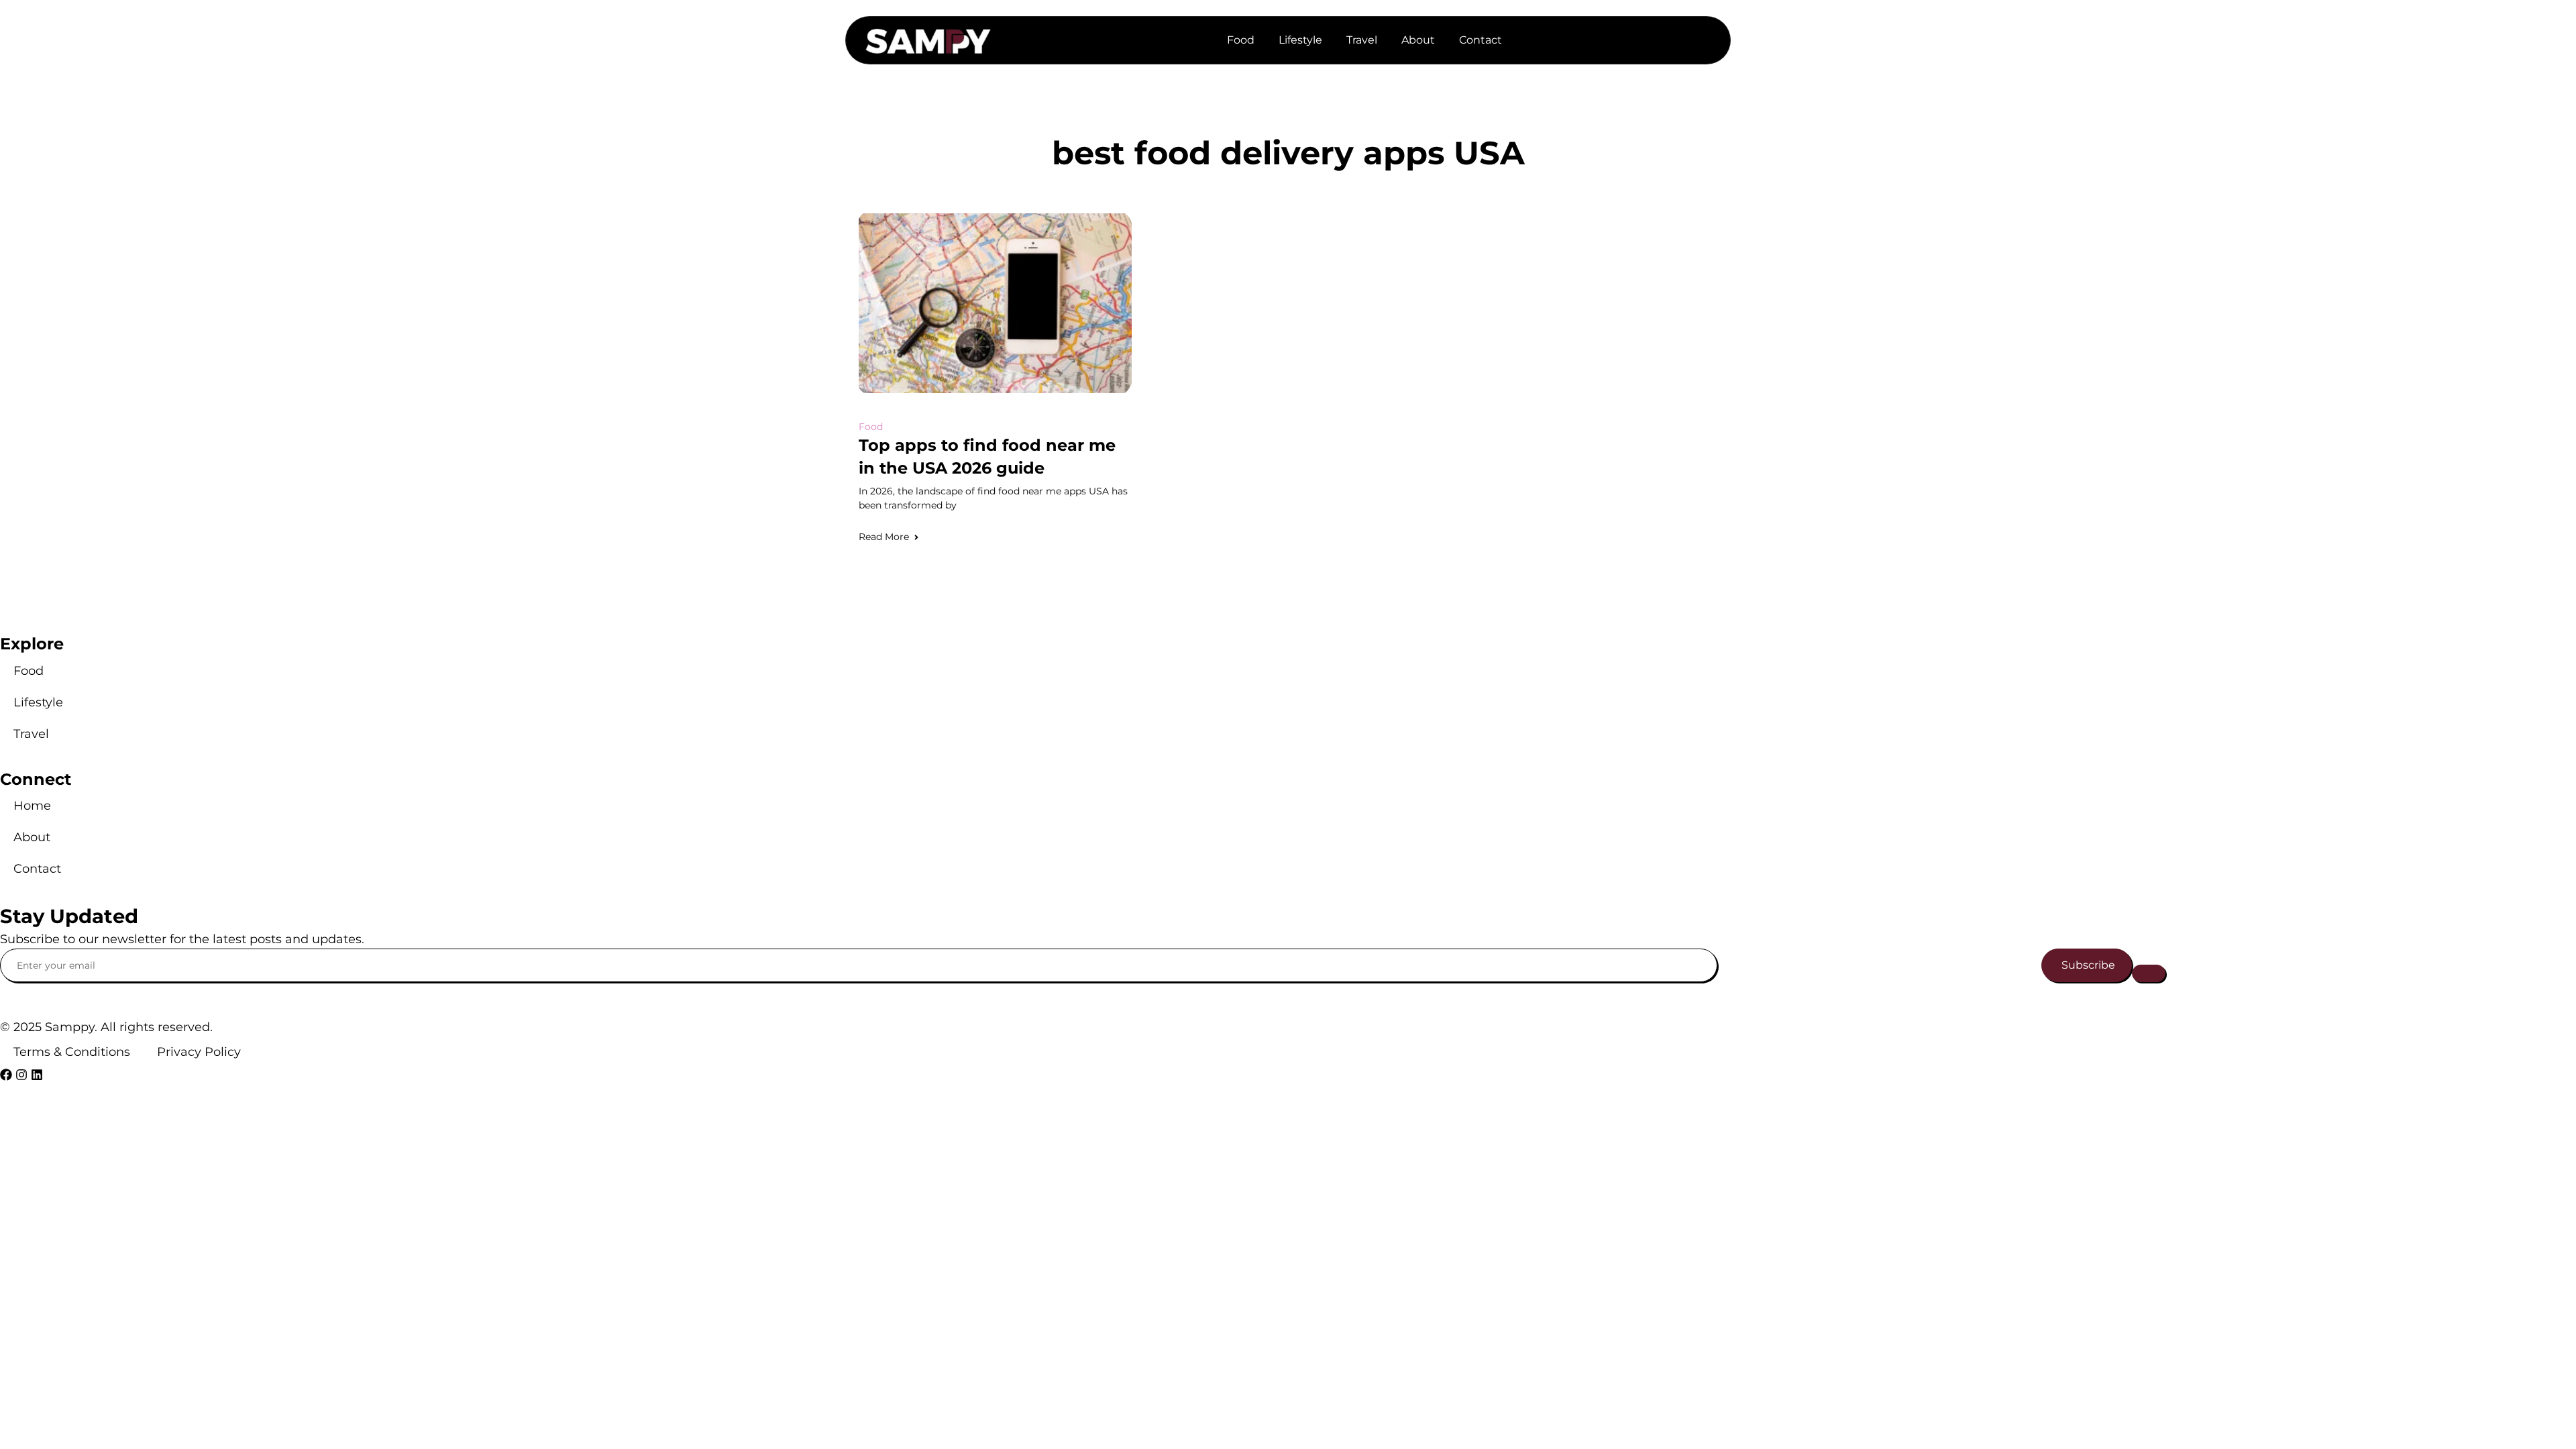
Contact (1481, 40)
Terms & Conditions (72, 1052)
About (1418, 40)
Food (1241, 40)
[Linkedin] (37, 1075)
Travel (1362, 40)
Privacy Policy (199, 1052)
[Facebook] (6, 1075)
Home (32, 806)
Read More (884, 537)
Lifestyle (1300, 40)
